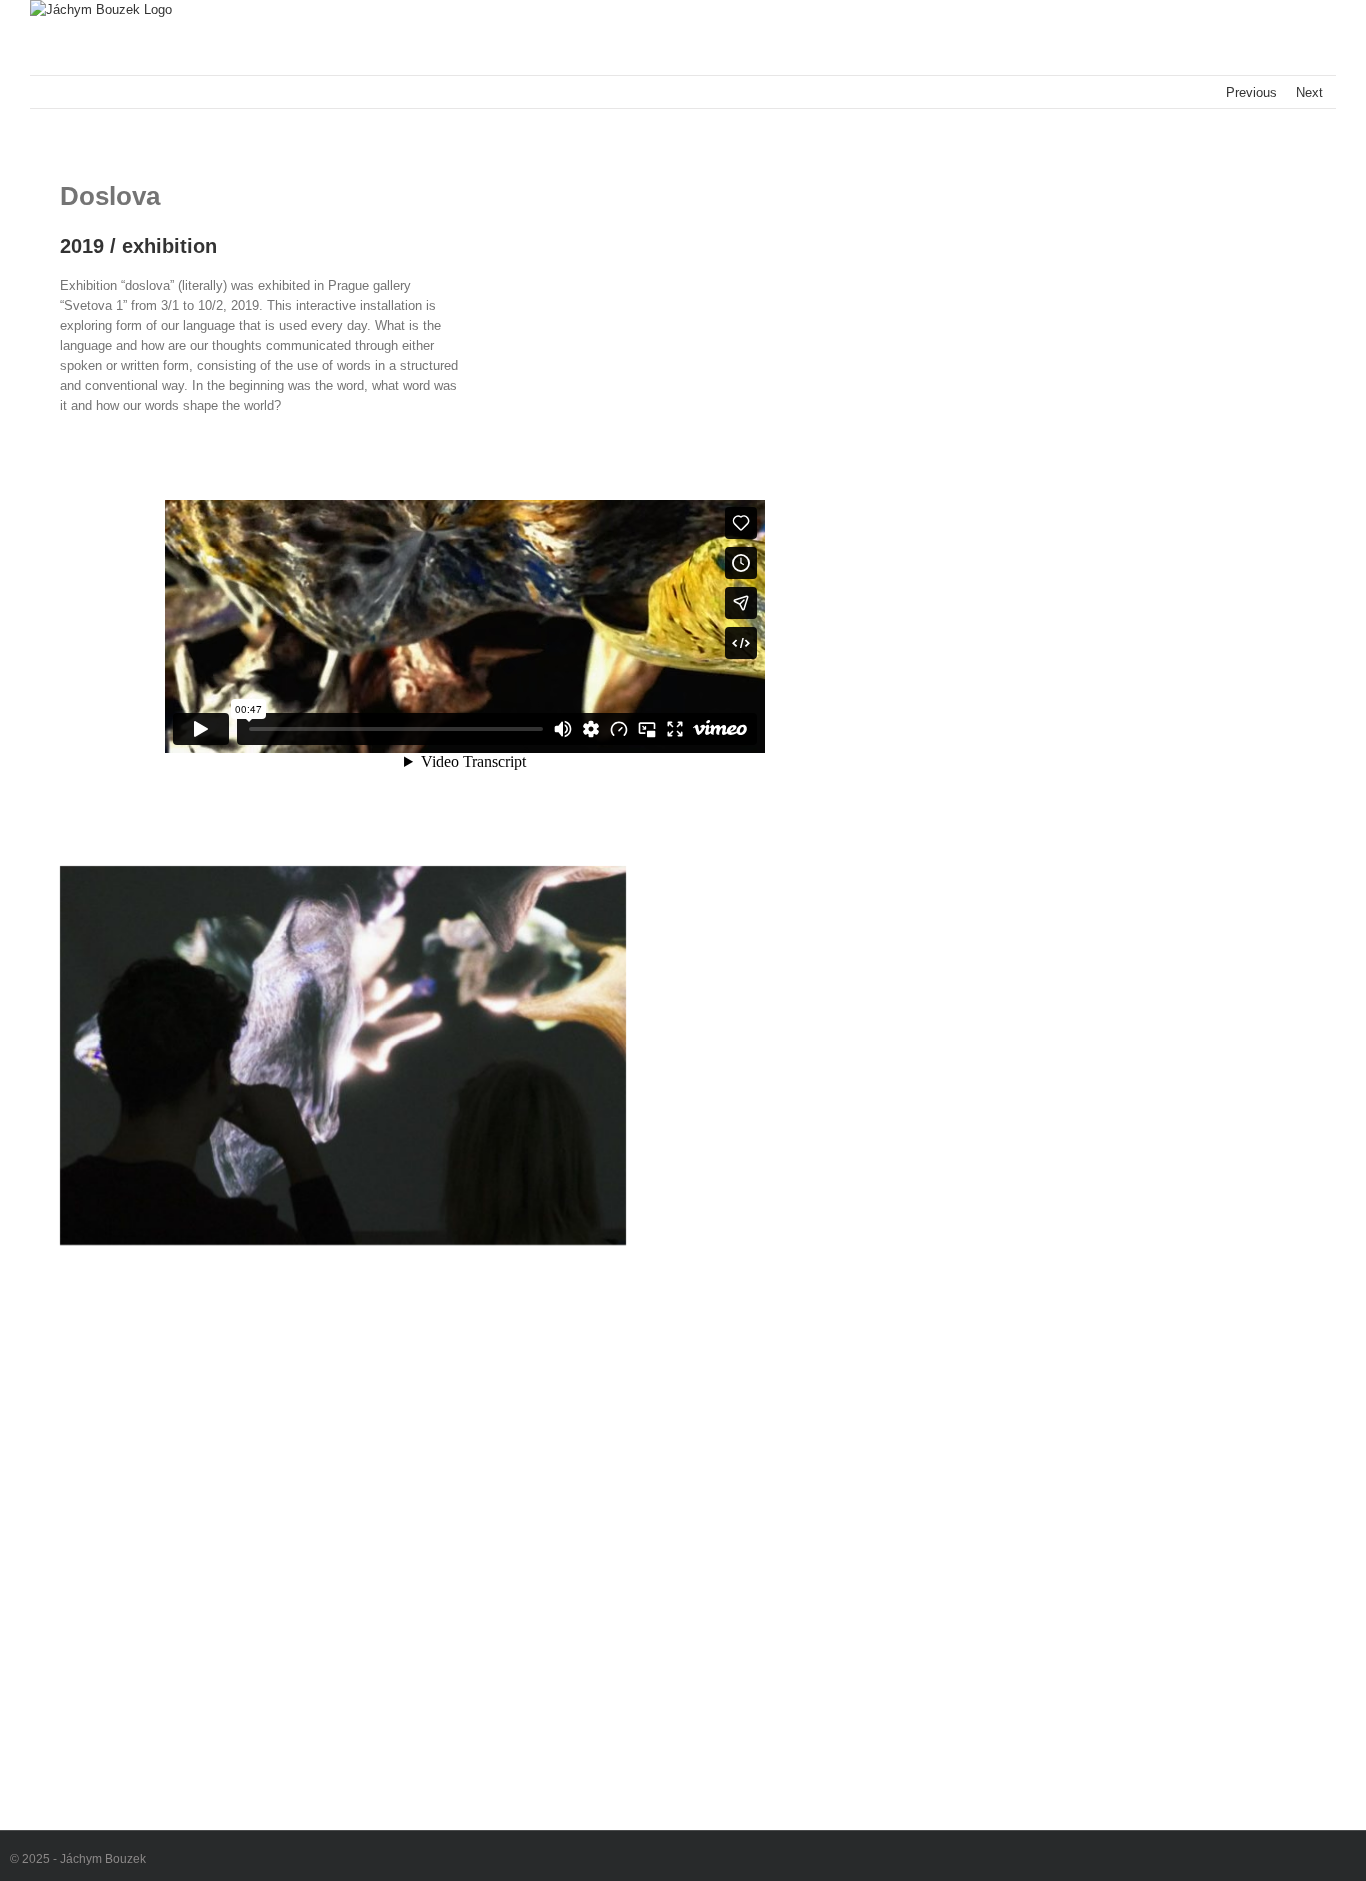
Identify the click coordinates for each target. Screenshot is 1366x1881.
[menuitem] (683, 885)
